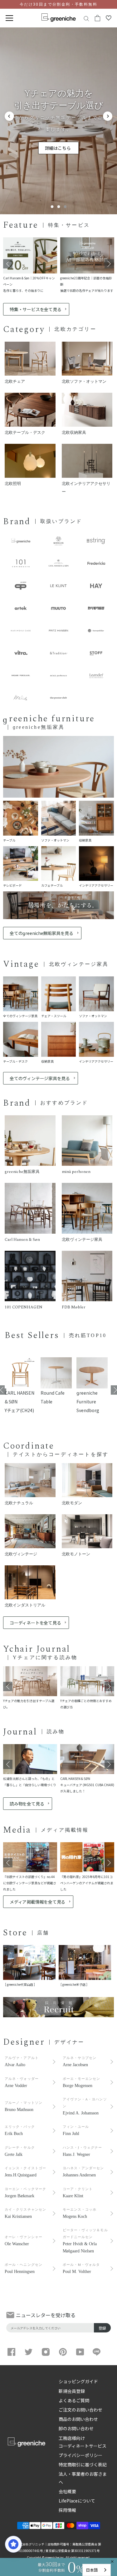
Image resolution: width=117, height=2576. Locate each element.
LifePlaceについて (77, 2501)
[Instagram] (46, 2352)
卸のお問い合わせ (76, 2428)
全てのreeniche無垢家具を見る (41, 933)
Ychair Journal (37, 1649)
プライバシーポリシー (80, 2455)
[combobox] (97, 2570)
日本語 (92, 2570)
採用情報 (67, 2510)
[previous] (9, 116)
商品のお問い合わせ (78, 2419)
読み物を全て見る (27, 1804)
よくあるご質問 (74, 2400)
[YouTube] (80, 2352)
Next (109, 264)
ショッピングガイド (78, 2381)
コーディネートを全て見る (35, 1623)
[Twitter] (29, 2352)
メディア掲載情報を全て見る (37, 1902)
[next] (108, 116)
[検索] (86, 18)
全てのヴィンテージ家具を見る (40, 1078)
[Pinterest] (63, 2352)
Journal (20, 1732)
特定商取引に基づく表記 (83, 2465)
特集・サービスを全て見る (35, 309)
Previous (8, 264)
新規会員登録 (72, 2391)
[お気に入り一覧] (109, 18)
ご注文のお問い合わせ (80, 2410)
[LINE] (97, 2352)
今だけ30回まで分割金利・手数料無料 (58, 4)
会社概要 (67, 2491)
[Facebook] (11, 2352)
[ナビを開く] (9, 18)
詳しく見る (58, 142)
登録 (102, 2328)
